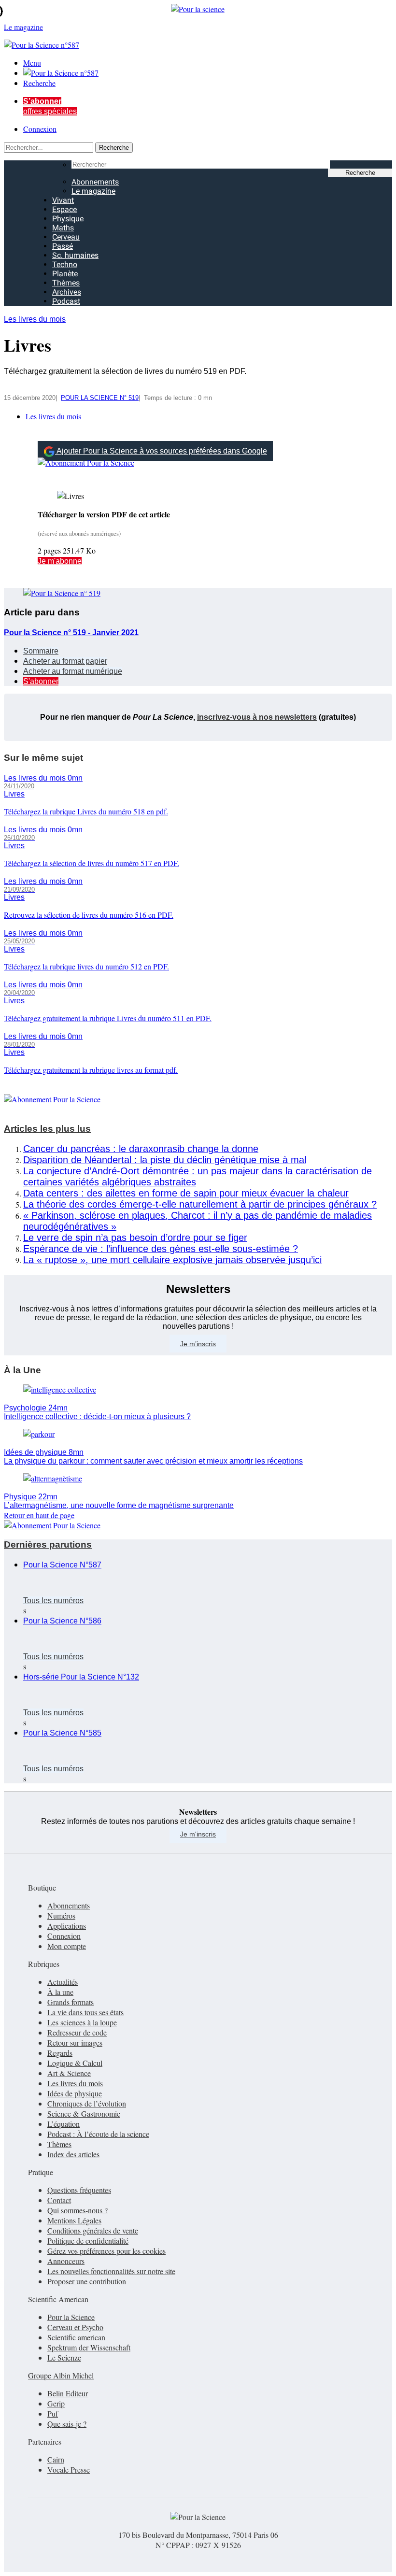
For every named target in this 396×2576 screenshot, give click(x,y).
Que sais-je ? (67, 2424)
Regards (60, 2053)
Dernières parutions (48, 1544)
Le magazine (93, 191)
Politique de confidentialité (88, 2241)
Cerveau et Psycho (75, 2327)
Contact (59, 2200)
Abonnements (95, 182)
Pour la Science (71, 2317)
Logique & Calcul (75, 2063)
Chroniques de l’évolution (87, 2103)
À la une (60, 1992)
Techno (65, 264)
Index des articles (73, 2154)
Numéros (61, 1915)
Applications (67, 1926)
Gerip (56, 2403)
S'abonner (41, 681)
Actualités (63, 1982)
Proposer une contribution (87, 2281)
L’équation (64, 2124)
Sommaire (41, 651)
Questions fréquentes (79, 2190)
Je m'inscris (198, 1834)
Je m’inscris (198, 1344)
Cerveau (66, 237)
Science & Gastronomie (84, 2113)
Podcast (66, 301)
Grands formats (71, 2002)
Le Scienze (64, 2357)
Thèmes (66, 283)
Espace (64, 209)
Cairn (56, 2459)
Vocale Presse (69, 2469)
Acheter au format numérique (73, 671)
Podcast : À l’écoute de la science (98, 2134)
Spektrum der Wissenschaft (89, 2347)
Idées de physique (75, 2093)
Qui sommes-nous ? (78, 2210)
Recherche (39, 83)
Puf (53, 2413)
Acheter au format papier (65, 661)
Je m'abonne (60, 561)
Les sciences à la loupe (82, 2022)
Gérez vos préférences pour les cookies (106, 2251)
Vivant (63, 200)
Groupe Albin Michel (61, 2375)
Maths (63, 228)
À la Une (22, 1370)
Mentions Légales (74, 2220)
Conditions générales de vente (93, 2230)
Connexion (40, 129)
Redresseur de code (77, 2032)
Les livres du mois (35, 319)
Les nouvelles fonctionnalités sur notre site (111, 2271)
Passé (63, 246)
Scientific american (76, 2337)
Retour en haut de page (39, 1515)
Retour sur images (75, 2042)
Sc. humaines (75, 255)
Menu (32, 63)
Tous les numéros (53, 1601)
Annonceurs (66, 2261)
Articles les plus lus (47, 1129)
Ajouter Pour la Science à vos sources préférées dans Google (162, 451)
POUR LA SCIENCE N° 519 (100, 398)
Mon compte (67, 1946)
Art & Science (69, 2073)
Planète (65, 274)
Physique (68, 219)
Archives (67, 292)
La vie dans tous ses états (85, 2012)
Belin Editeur (68, 2393)
